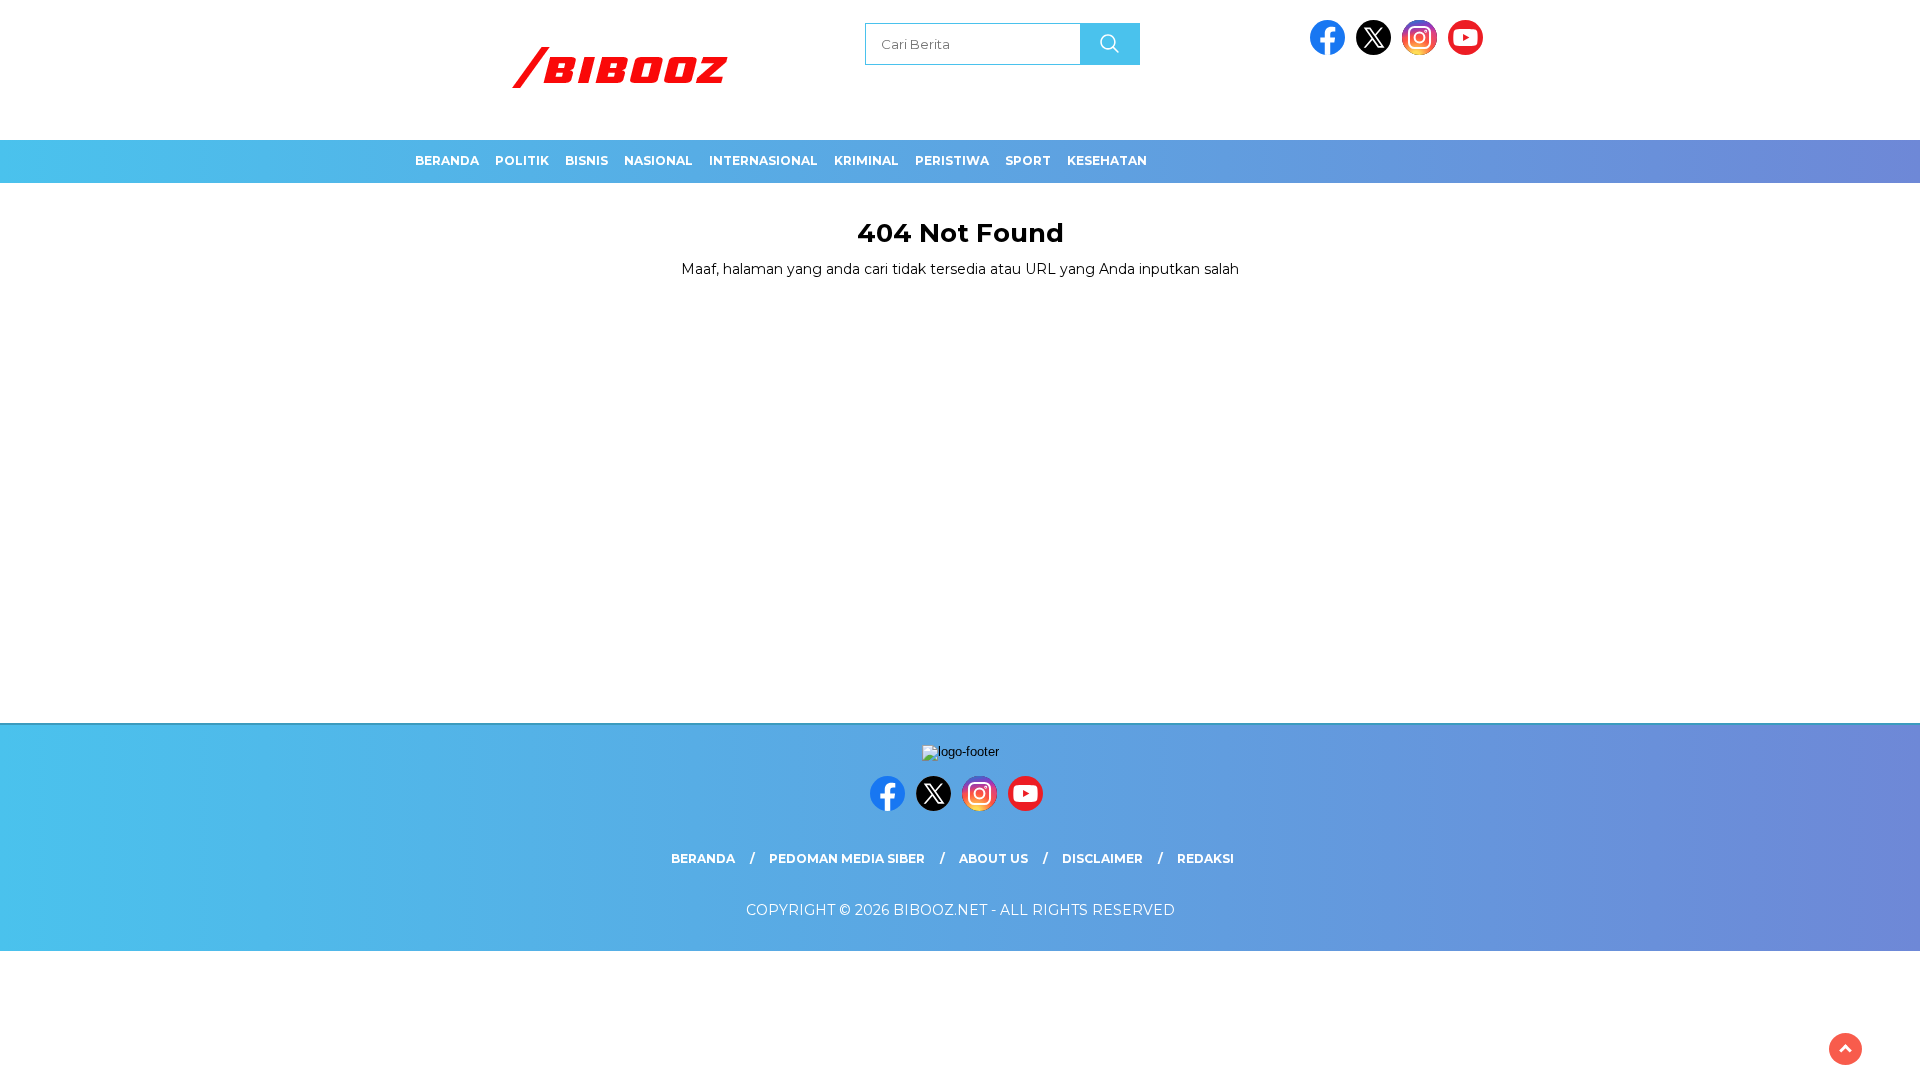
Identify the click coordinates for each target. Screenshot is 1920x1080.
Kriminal (866, 160)
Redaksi (1205, 858)
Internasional (763, 160)
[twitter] (1377, 50)
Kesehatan (1107, 160)
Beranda (447, 160)
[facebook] (1331, 50)
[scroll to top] (1845, 1049)
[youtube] (1469, 50)
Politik (522, 160)
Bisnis (586, 160)
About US (993, 858)
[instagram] (1423, 50)
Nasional (658, 160)
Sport (1028, 160)
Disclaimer (1102, 858)
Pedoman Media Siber (847, 858)
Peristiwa (952, 160)
